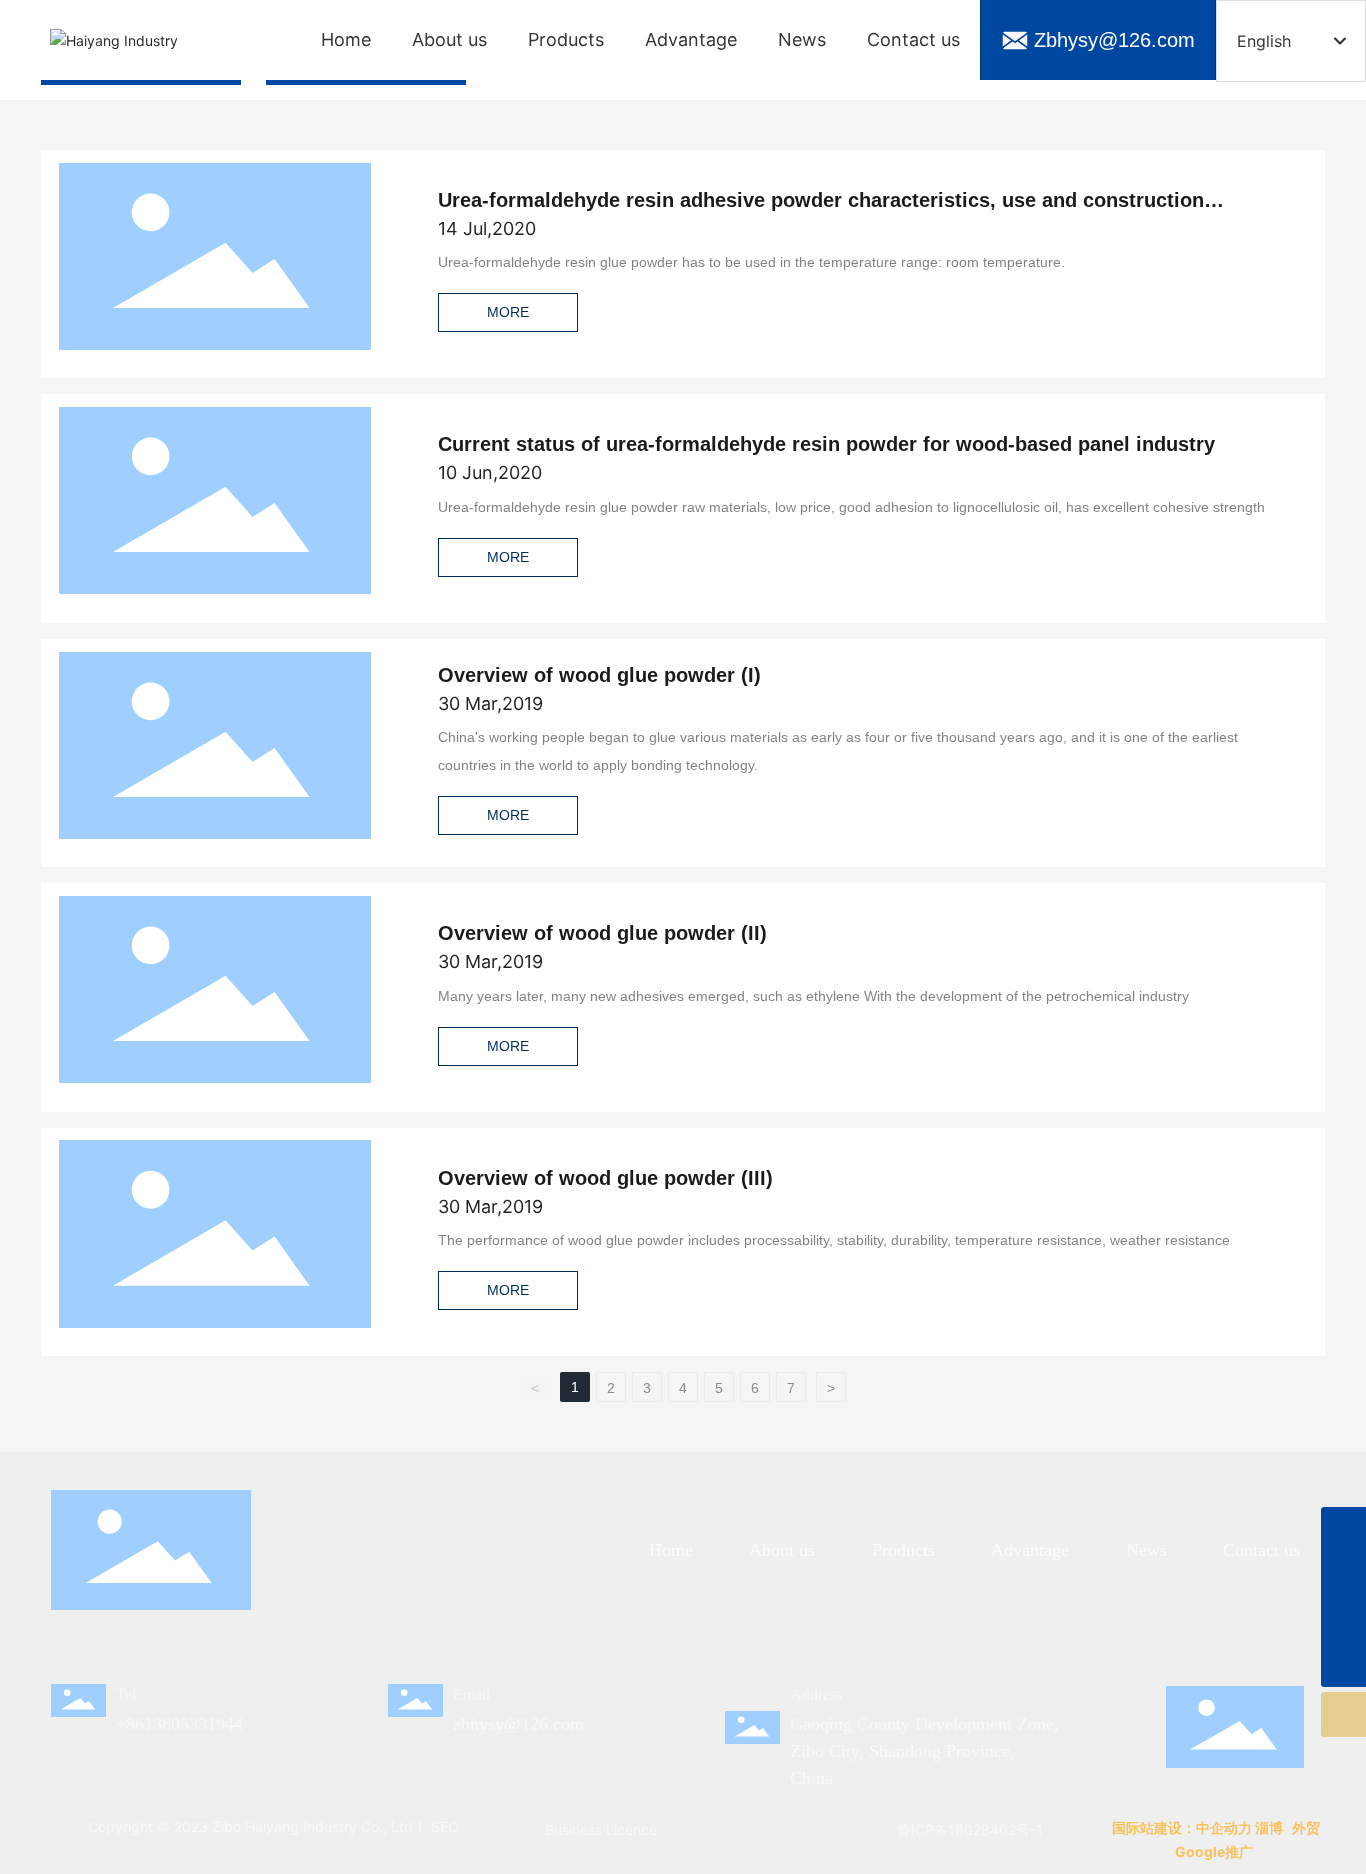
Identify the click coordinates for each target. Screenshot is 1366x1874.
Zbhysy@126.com (1114, 40)
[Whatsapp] (1343, 1529)
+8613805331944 (179, 1724)
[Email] (1343, 1574)
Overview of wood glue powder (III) (605, 1178)
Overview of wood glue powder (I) (599, 675)
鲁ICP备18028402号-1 (970, 1829)
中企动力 (1224, 1827)
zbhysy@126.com (518, 1724)
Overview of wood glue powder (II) (602, 933)
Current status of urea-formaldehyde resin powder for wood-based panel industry (826, 444)
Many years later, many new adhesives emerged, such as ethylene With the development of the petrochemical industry (813, 996)
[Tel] (1343, 1619)
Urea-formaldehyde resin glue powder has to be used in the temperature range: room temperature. (751, 262)
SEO (443, 1826)
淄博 (1269, 1827)
